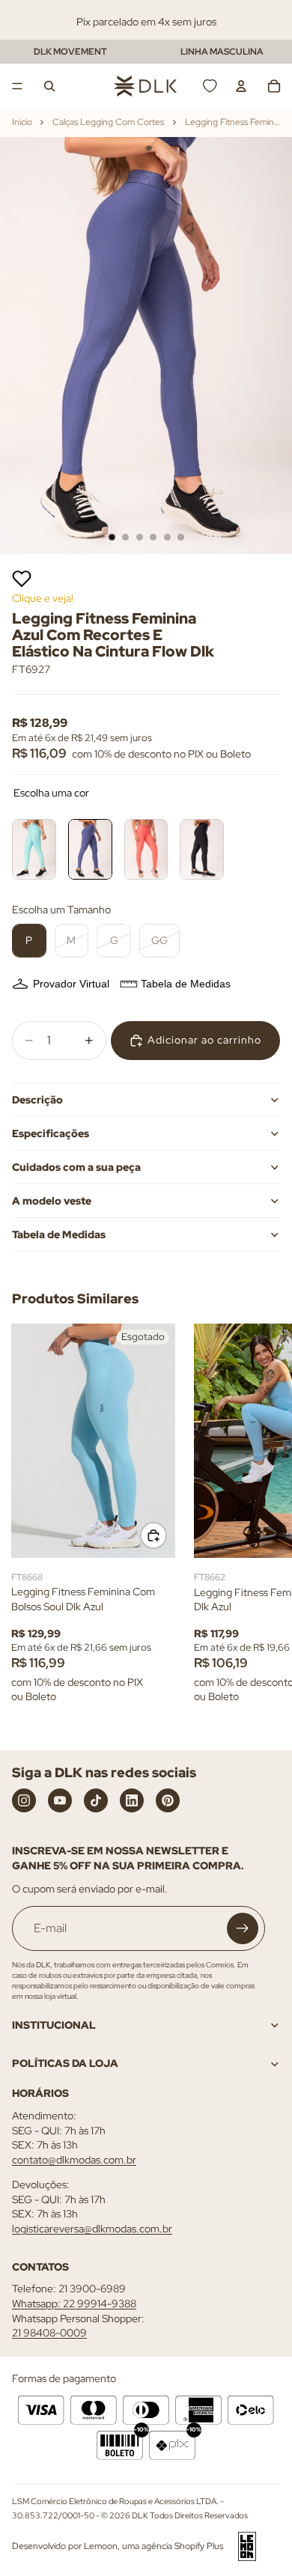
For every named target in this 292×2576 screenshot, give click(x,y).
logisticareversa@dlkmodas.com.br (92, 2229)
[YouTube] (60, 1800)
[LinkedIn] (132, 1800)
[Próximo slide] (264, 1524)
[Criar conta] (243, 1928)
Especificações (51, 1133)
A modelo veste (52, 1201)
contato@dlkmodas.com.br (74, 2160)
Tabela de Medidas (186, 984)
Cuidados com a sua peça (76, 1167)
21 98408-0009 (49, 2333)
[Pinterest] (168, 1800)
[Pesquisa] (49, 86)
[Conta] (241, 86)
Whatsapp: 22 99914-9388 (74, 2304)
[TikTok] (96, 1800)
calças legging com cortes (108, 122)
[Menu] (17, 86)
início (22, 122)
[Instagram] (24, 1800)
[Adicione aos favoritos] (22, 579)
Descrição (37, 1100)
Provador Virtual (71, 984)
